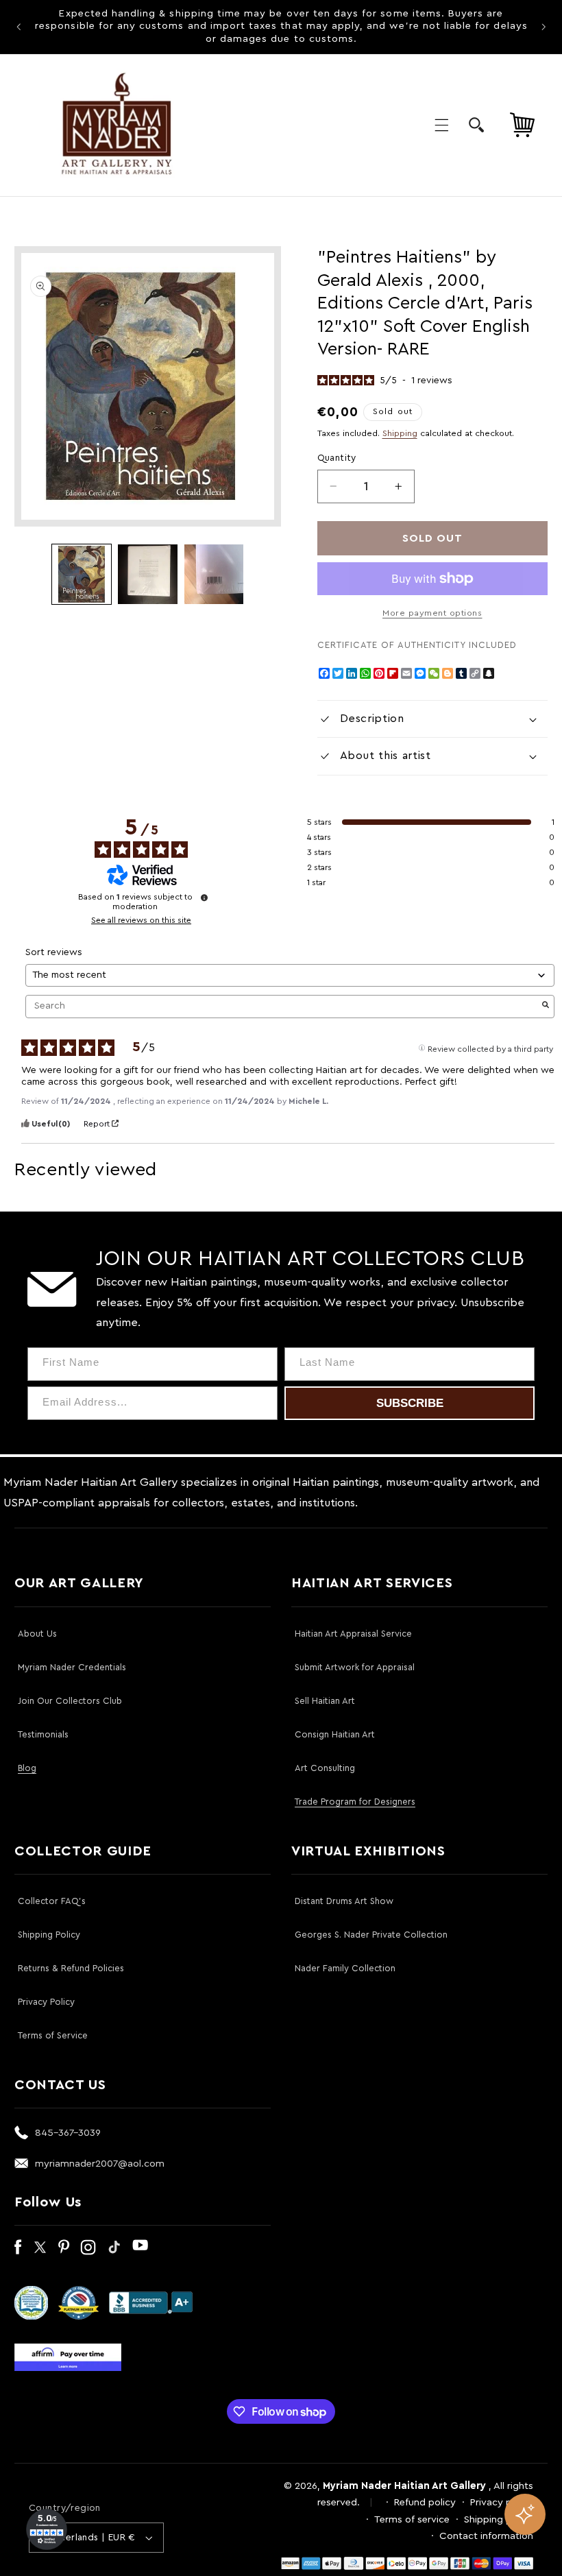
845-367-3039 (68, 2133)
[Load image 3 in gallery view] (214, 574)
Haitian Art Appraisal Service (353, 1634)
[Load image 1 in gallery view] (82, 574)
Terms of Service (53, 2035)
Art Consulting (325, 1768)
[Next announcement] (543, 27)
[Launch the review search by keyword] (546, 1006)
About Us (37, 1634)
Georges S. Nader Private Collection (371, 1935)
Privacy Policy (46, 2002)
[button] (441, 125)
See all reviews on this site (141, 920)
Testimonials (43, 1734)
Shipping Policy (49, 1935)
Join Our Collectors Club (70, 1701)
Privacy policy (502, 2502)
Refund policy (425, 2502)
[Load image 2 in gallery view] (147, 574)
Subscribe (410, 1403)
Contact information (486, 2536)
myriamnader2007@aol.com (100, 2164)
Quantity (337, 458)
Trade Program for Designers (355, 1802)
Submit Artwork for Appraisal (355, 1667)
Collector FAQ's (52, 1901)
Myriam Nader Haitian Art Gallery (404, 2486)
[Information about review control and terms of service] (204, 898)
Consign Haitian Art (335, 1734)
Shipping (400, 433)
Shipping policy (499, 2519)
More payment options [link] (432, 613)
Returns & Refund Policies (71, 1968)
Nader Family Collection (345, 1968)
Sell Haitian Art (325, 1701)
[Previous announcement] (19, 27)
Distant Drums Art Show (344, 1901)
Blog (27, 1768)
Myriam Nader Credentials (72, 1667)
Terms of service (412, 2519)
